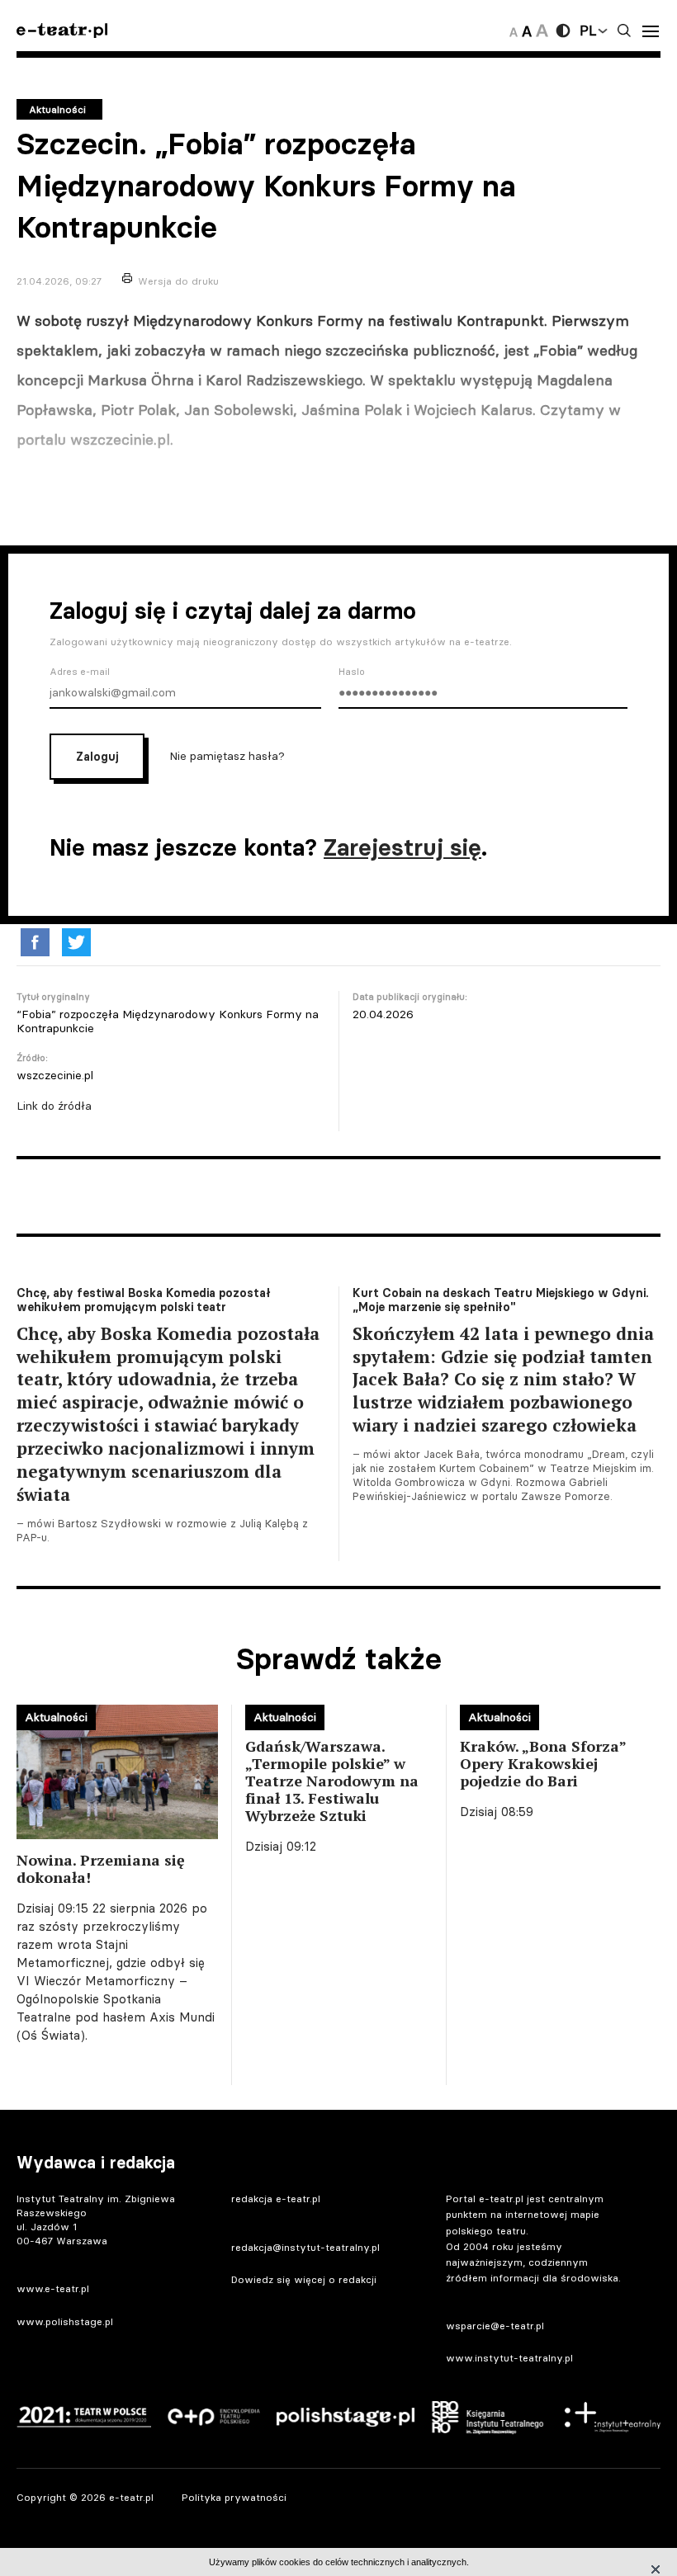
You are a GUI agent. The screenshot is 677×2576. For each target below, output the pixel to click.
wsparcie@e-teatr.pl (495, 2326)
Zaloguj (97, 757)
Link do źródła (54, 1106)
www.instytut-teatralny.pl (509, 2358)
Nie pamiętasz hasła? (227, 756)
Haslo (352, 672)
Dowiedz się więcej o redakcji (304, 2279)
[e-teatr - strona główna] (62, 31)
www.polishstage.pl (65, 2321)
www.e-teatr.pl (53, 2288)
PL (588, 31)
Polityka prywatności (234, 2497)
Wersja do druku (178, 281)
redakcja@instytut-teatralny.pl (305, 2247)
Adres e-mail (80, 672)
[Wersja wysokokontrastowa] (563, 31)
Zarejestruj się (402, 847)
